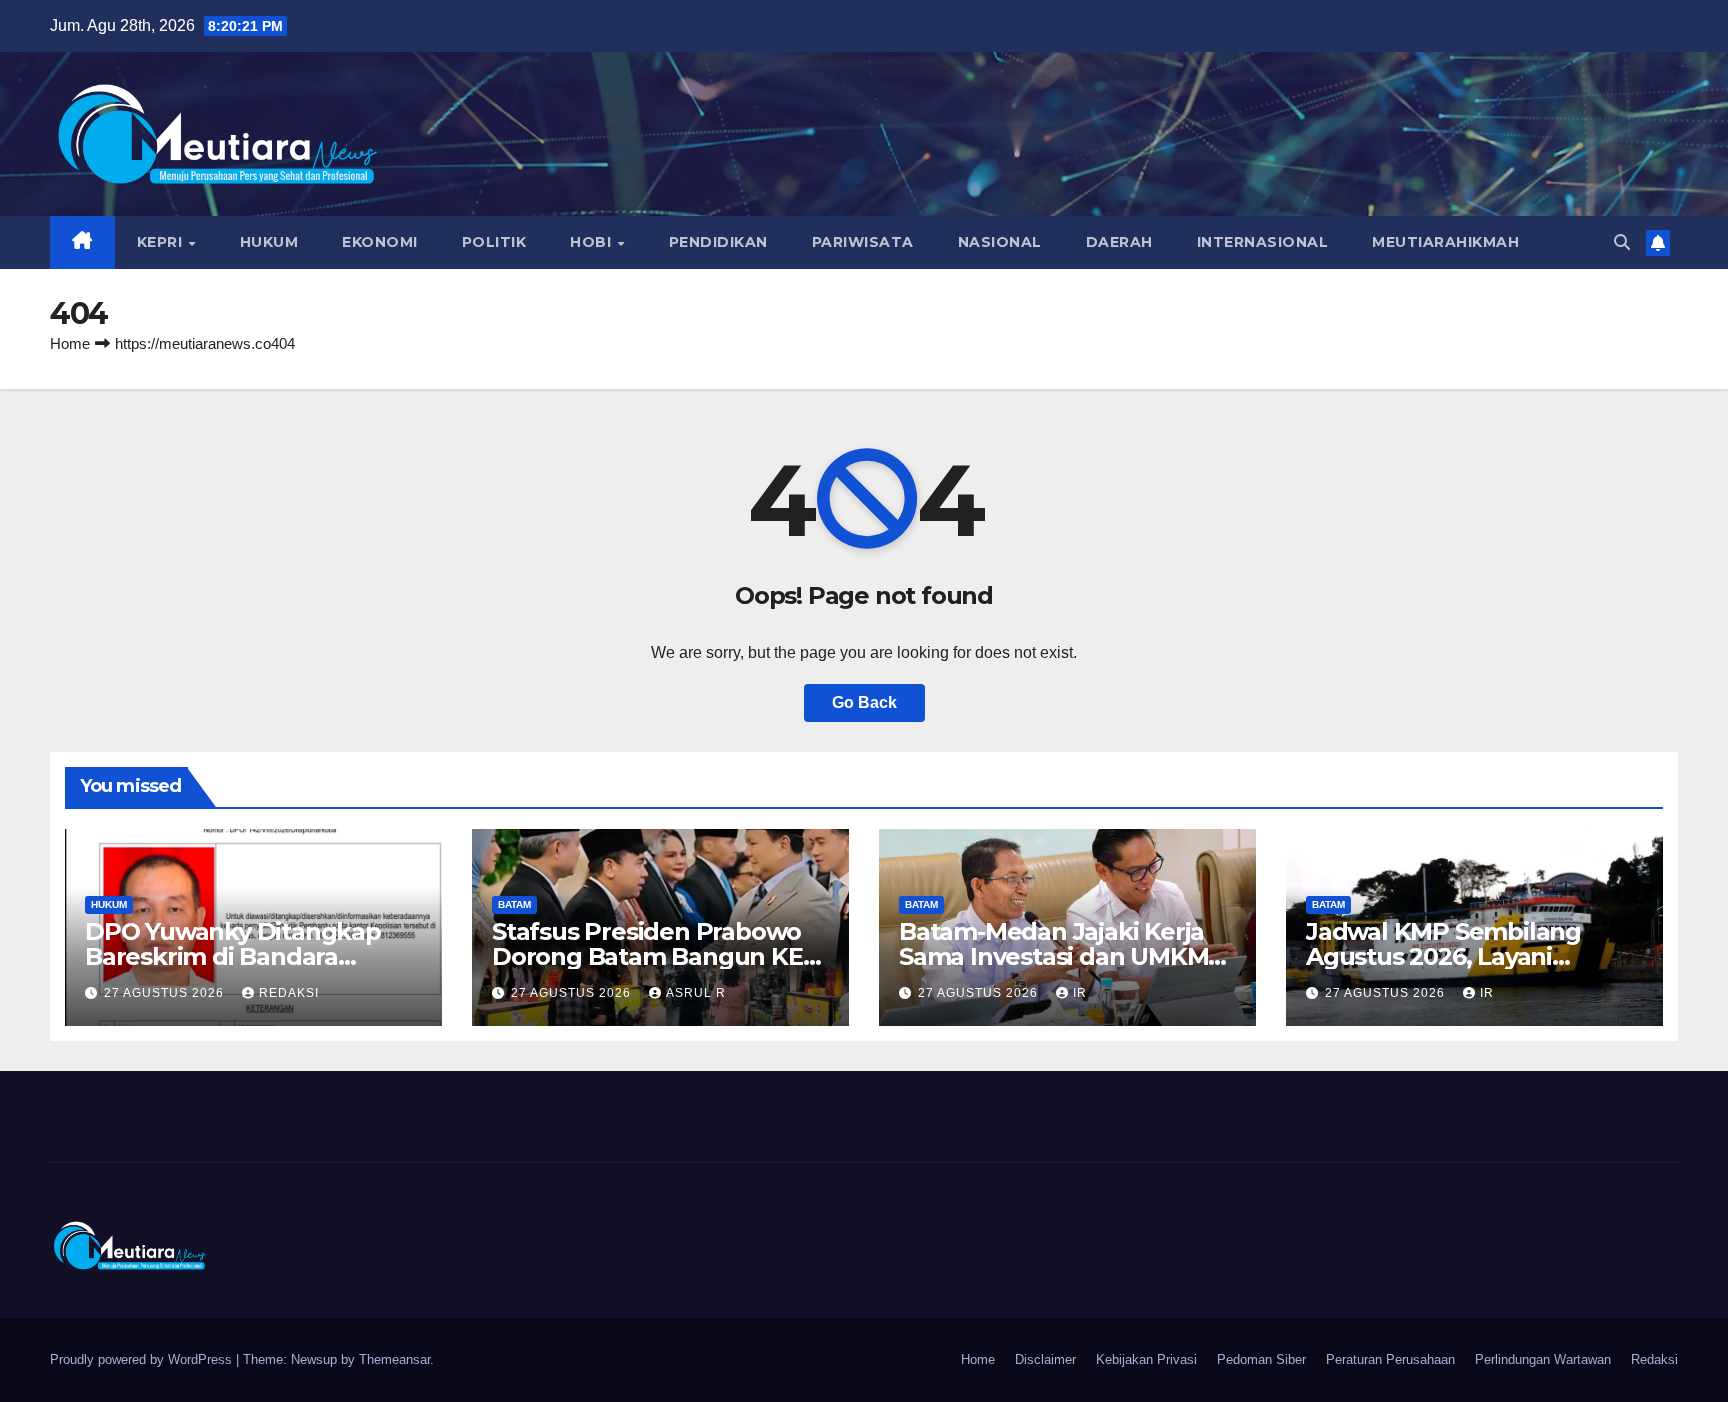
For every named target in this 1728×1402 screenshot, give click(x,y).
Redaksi (1654, 1359)
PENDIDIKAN (718, 242)
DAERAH (1119, 242)
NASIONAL (1000, 242)
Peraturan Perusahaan (1390, 1359)
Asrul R (696, 993)
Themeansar (394, 1359)
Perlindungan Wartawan (1543, 1359)
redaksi (289, 993)
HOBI (593, 242)
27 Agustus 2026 (166, 993)
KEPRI (162, 242)
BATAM (514, 904)
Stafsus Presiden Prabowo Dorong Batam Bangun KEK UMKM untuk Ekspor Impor (655, 956)
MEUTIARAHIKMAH (1445, 242)
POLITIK (494, 242)
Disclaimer (1045, 1359)
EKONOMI (380, 242)
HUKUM (269, 242)
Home (70, 343)
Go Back (864, 702)
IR (1080, 993)
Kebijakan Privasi (1146, 1359)
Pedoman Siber (1261, 1359)
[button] (1622, 242)
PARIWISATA (863, 242)
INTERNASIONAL (1263, 242)
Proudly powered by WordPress (143, 1359)
